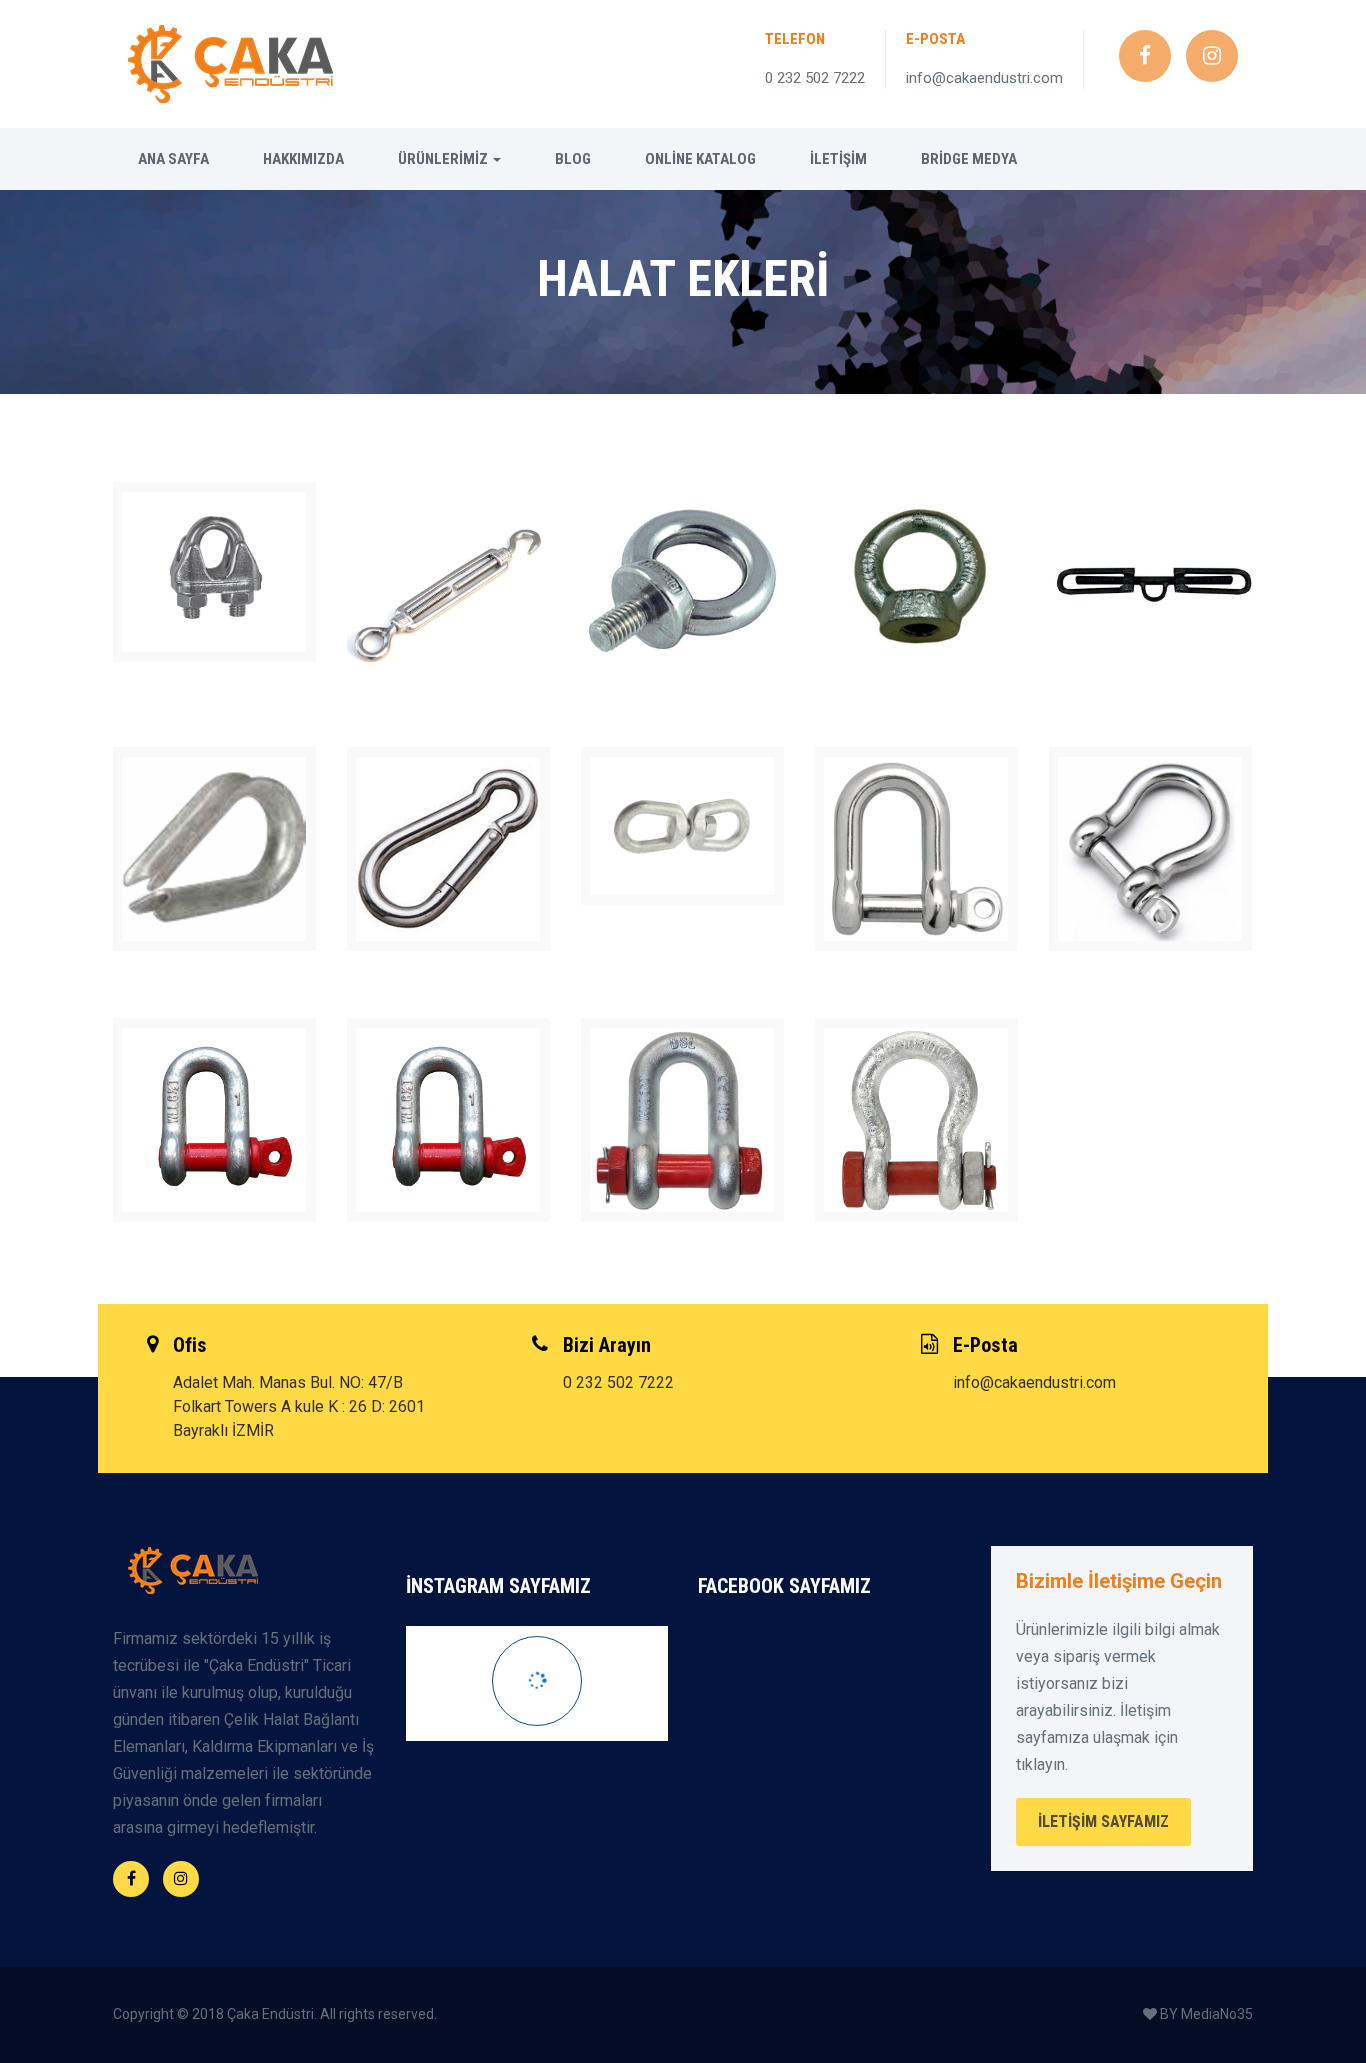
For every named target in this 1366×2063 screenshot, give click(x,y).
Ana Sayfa (173, 159)
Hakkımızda (303, 159)
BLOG (573, 159)
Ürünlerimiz (444, 159)
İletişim (838, 159)
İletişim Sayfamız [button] (1103, 1821)
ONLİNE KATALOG (700, 159)
